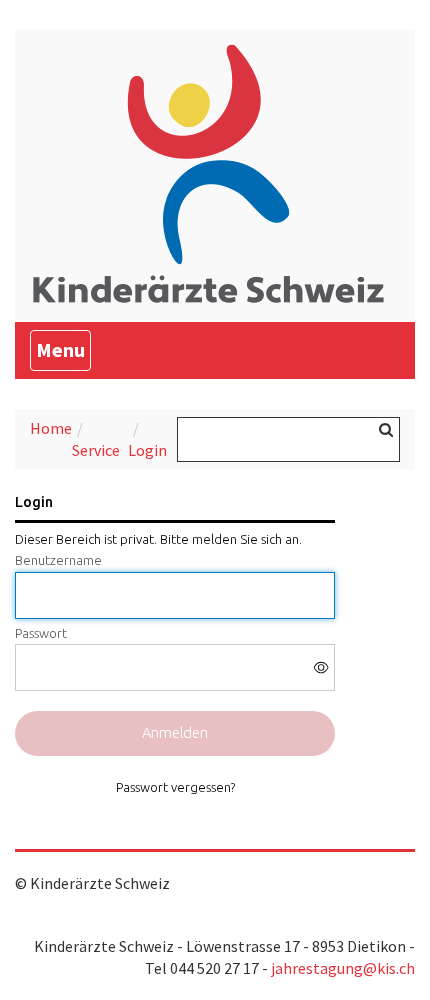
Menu (63, 349)
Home (51, 428)
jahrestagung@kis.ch (343, 968)
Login (147, 450)
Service (96, 450)
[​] (175, 667)
